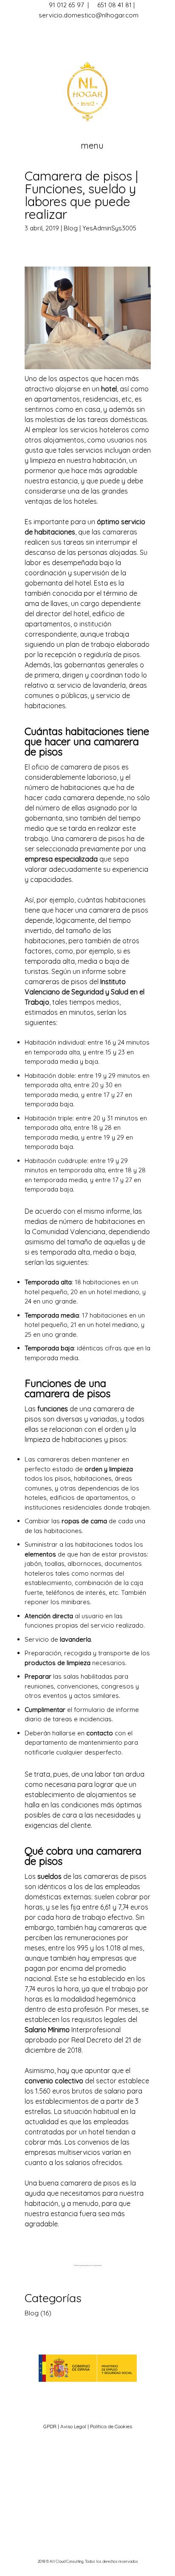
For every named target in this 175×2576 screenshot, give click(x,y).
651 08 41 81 (114, 5)
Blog (71, 228)
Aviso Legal (73, 2426)
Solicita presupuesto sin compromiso (88, 2266)
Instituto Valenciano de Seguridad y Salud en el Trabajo (85, 992)
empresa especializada (61, 859)
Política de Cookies (111, 2426)
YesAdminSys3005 (109, 228)
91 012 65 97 (66, 5)
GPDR (51, 2426)
